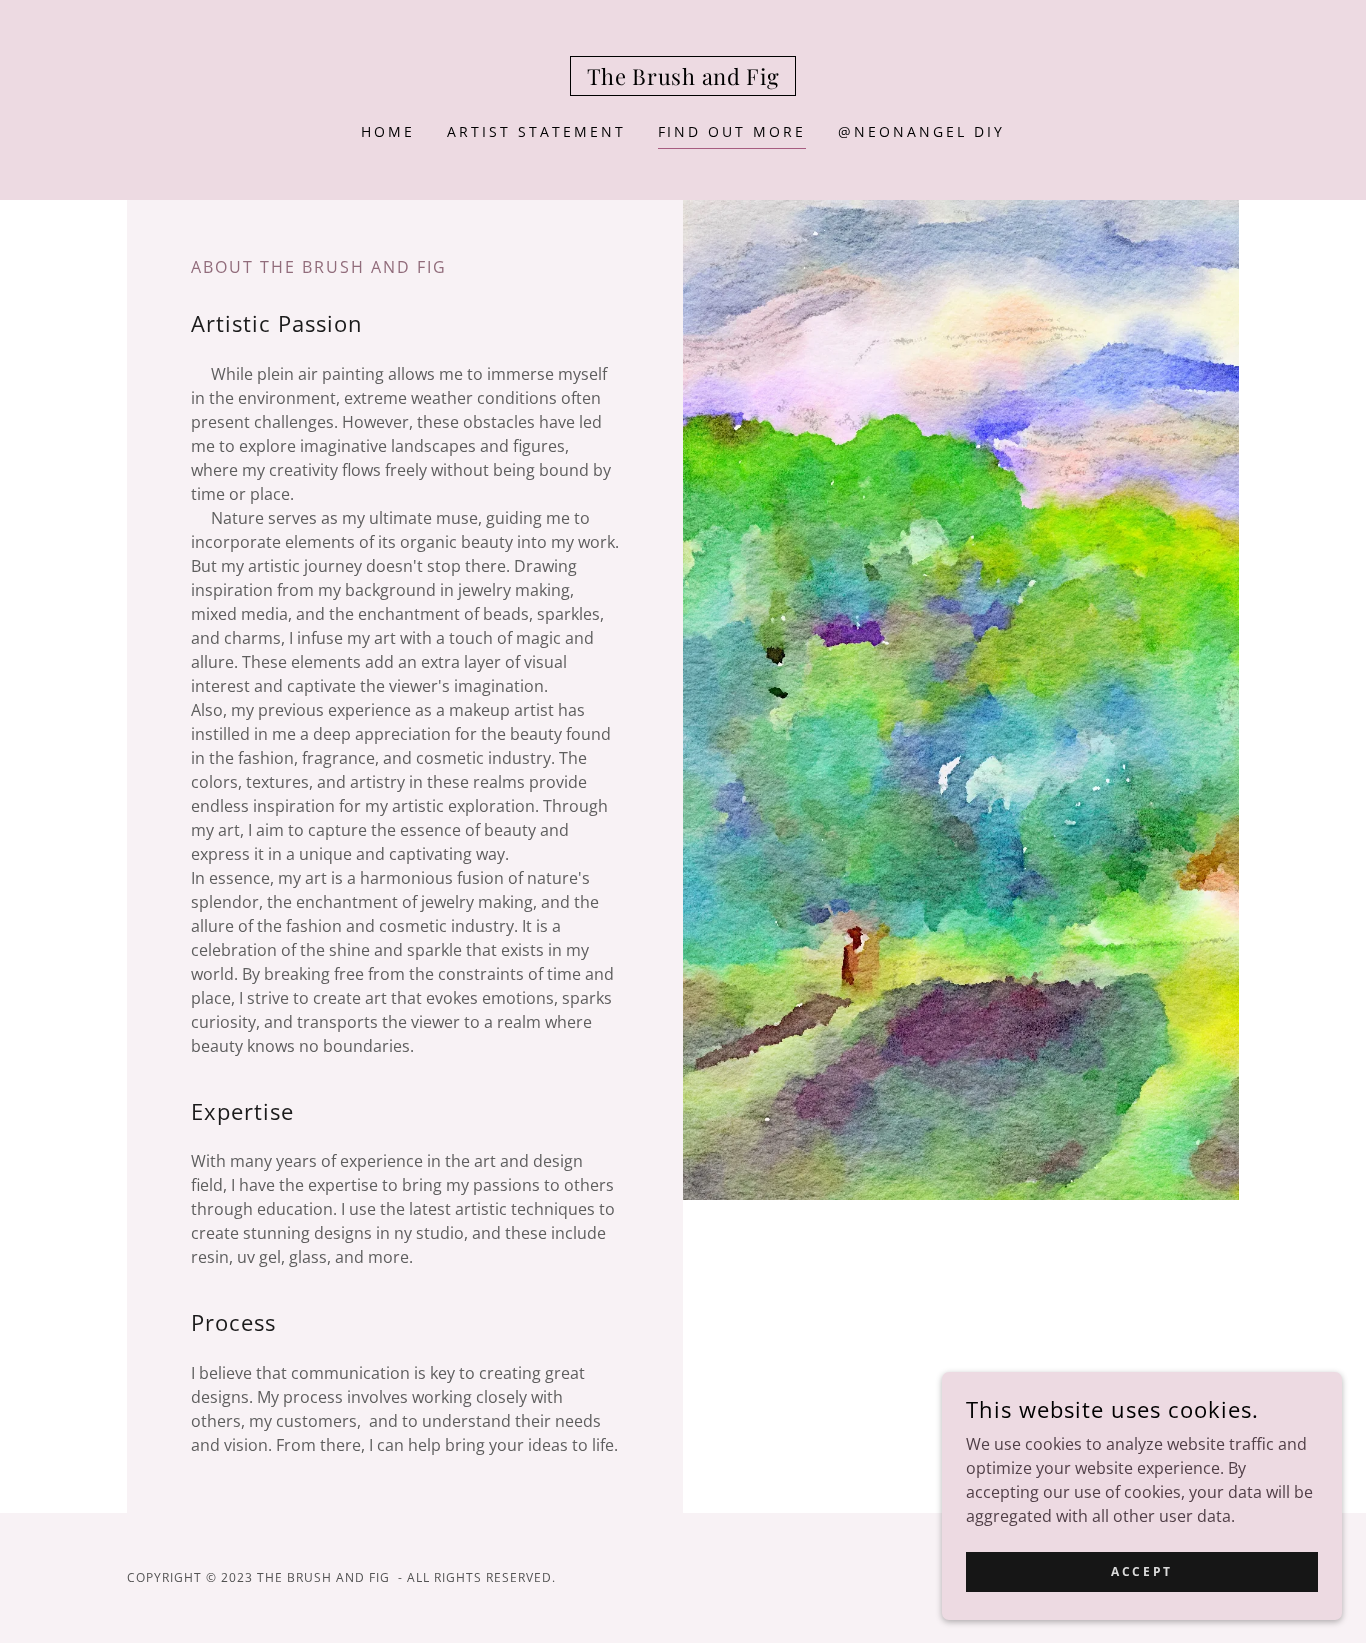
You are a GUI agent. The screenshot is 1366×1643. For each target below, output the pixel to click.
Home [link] (388, 131)
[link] (683, 79)
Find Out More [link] (732, 131)
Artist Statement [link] (536, 131)
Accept (1141, 1571)
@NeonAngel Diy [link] (921, 131)
